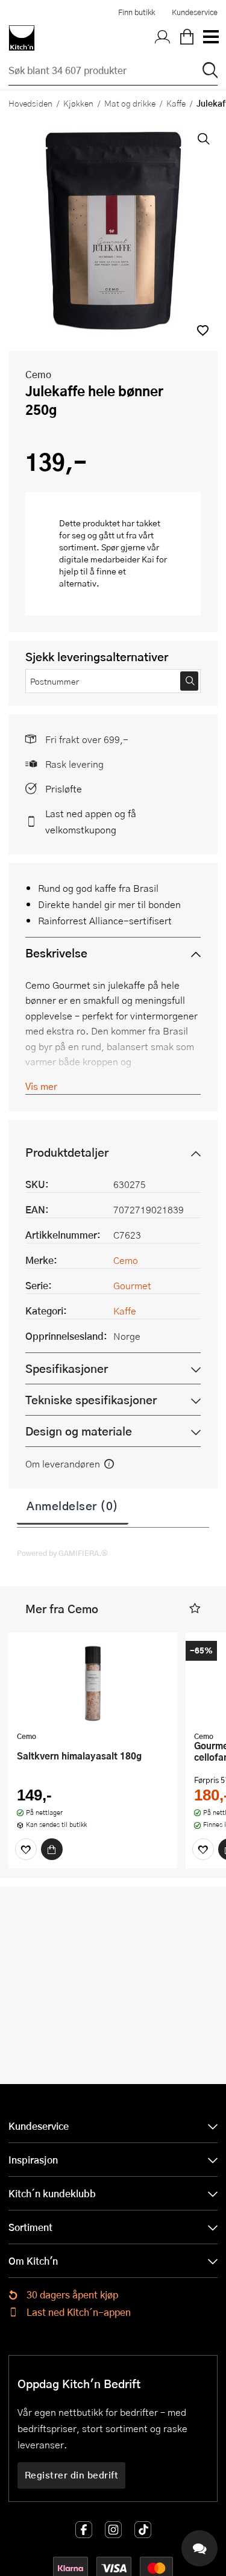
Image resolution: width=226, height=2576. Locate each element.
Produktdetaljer (67, 1152)
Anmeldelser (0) (73, 1505)
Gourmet (132, 1285)
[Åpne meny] (210, 38)
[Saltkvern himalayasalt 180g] (93, 1683)
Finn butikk (137, 12)
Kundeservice (195, 12)
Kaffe (176, 103)
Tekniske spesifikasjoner (91, 1400)
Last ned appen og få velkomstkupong (91, 821)
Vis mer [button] (41, 1086)
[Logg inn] (163, 38)
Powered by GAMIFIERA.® (62, 1553)
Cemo (38, 374)
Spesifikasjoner (67, 1368)
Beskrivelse (56, 953)
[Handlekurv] (187, 38)
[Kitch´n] (22, 38)
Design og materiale (79, 1431)
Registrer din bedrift (72, 2475)
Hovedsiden (30, 103)
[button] (203, 330)
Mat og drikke (130, 103)
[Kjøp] (52, 1849)
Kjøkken (78, 103)
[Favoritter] (26, 1849)
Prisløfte (64, 789)
